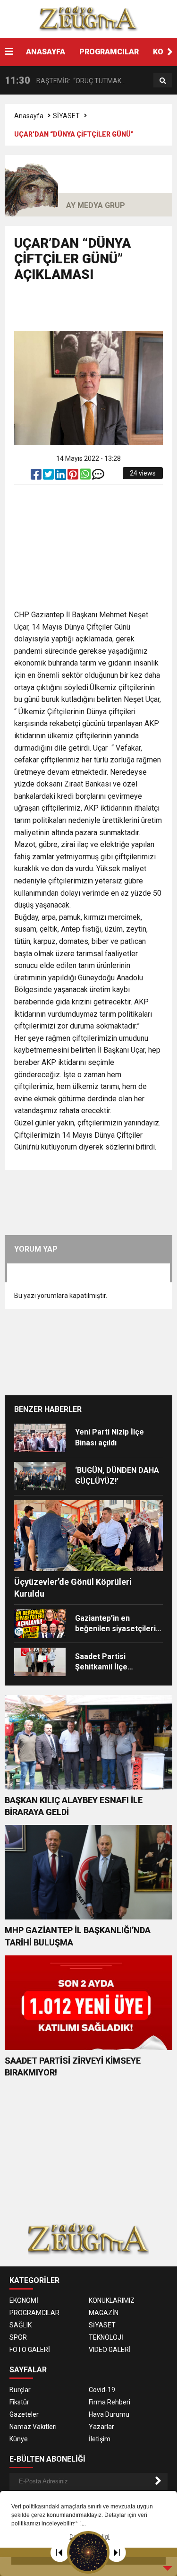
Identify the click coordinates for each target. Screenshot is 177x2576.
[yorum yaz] (98, 476)
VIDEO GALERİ (110, 2350)
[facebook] (37, 476)
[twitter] (49, 476)
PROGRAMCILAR (109, 52)
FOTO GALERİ (30, 2350)
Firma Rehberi (110, 2402)
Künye (19, 2439)
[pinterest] (74, 476)
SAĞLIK (21, 2325)
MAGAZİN (104, 2313)
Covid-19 (102, 2390)
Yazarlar (101, 2427)
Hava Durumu (109, 2414)
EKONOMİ (24, 2300)
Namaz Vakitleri (33, 2427)
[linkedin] (61, 476)
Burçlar (20, 2390)
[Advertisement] (96, 311)
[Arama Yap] (163, 81)
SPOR (18, 2337)
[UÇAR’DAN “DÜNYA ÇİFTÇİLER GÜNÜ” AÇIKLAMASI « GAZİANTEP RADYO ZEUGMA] (89, 18)
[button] (170, 52)
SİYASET (66, 116)
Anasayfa (29, 116)
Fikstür (19, 2402)
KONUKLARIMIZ (112, 2300)
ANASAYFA (46, 52)
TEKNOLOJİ (106, 2337)
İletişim (100, 2439)
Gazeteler (24, 2414)
